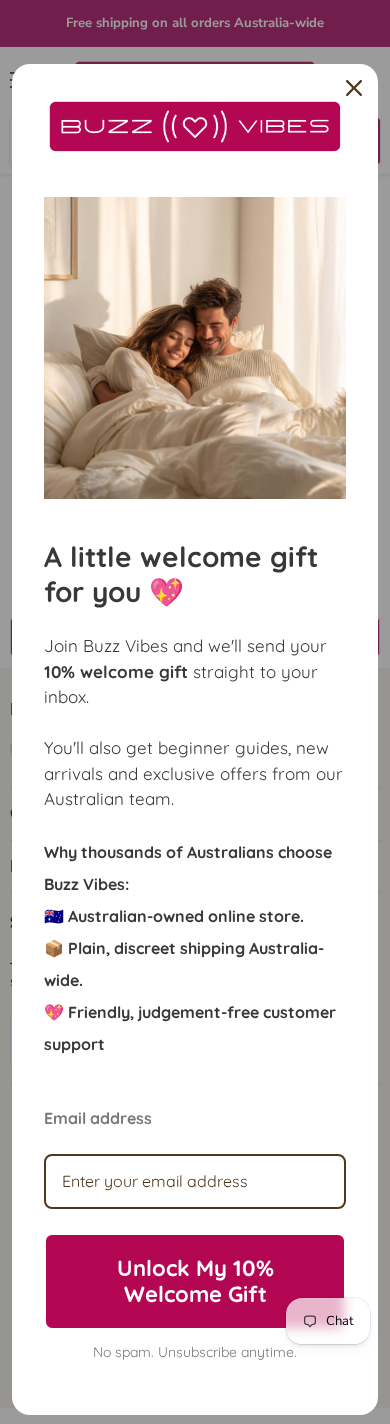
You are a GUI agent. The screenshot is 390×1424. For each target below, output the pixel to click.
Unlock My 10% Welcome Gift (195, 1281)
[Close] (354, 88)
